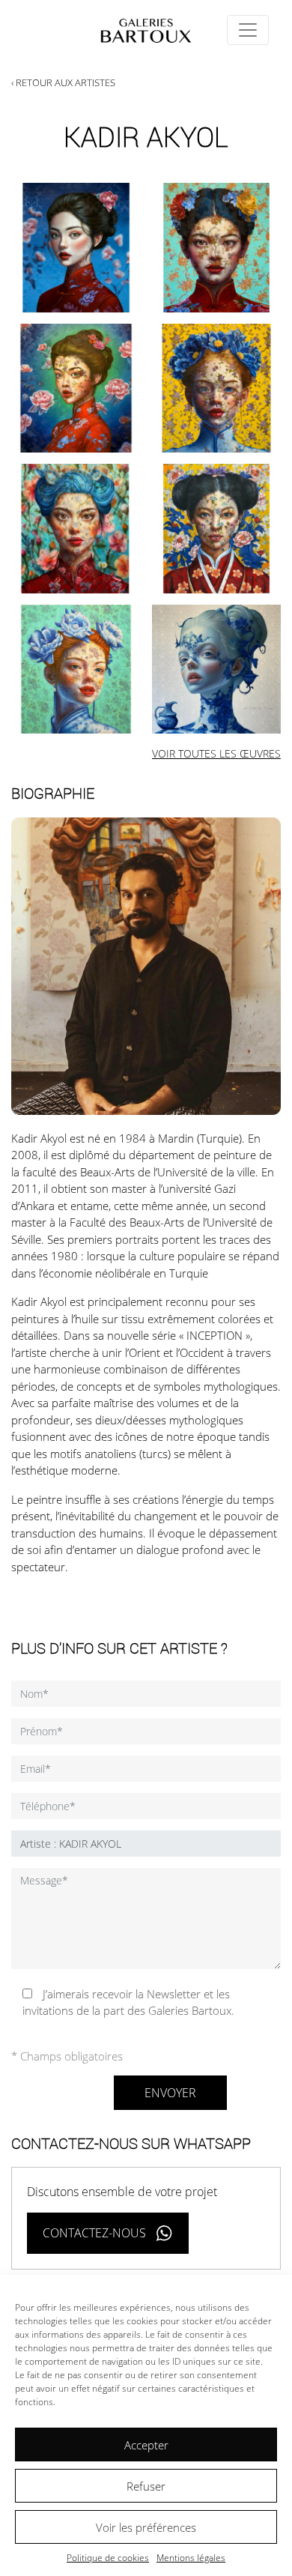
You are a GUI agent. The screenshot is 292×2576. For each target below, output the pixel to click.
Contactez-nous (94, 2233)
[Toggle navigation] (248, 30)
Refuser (146, 2486)
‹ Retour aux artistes (63, 82)
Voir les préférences (146, 2527)
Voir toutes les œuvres (216, 753)
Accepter (146, 2445)
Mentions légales (191, 2558)
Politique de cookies (108, 2558)
